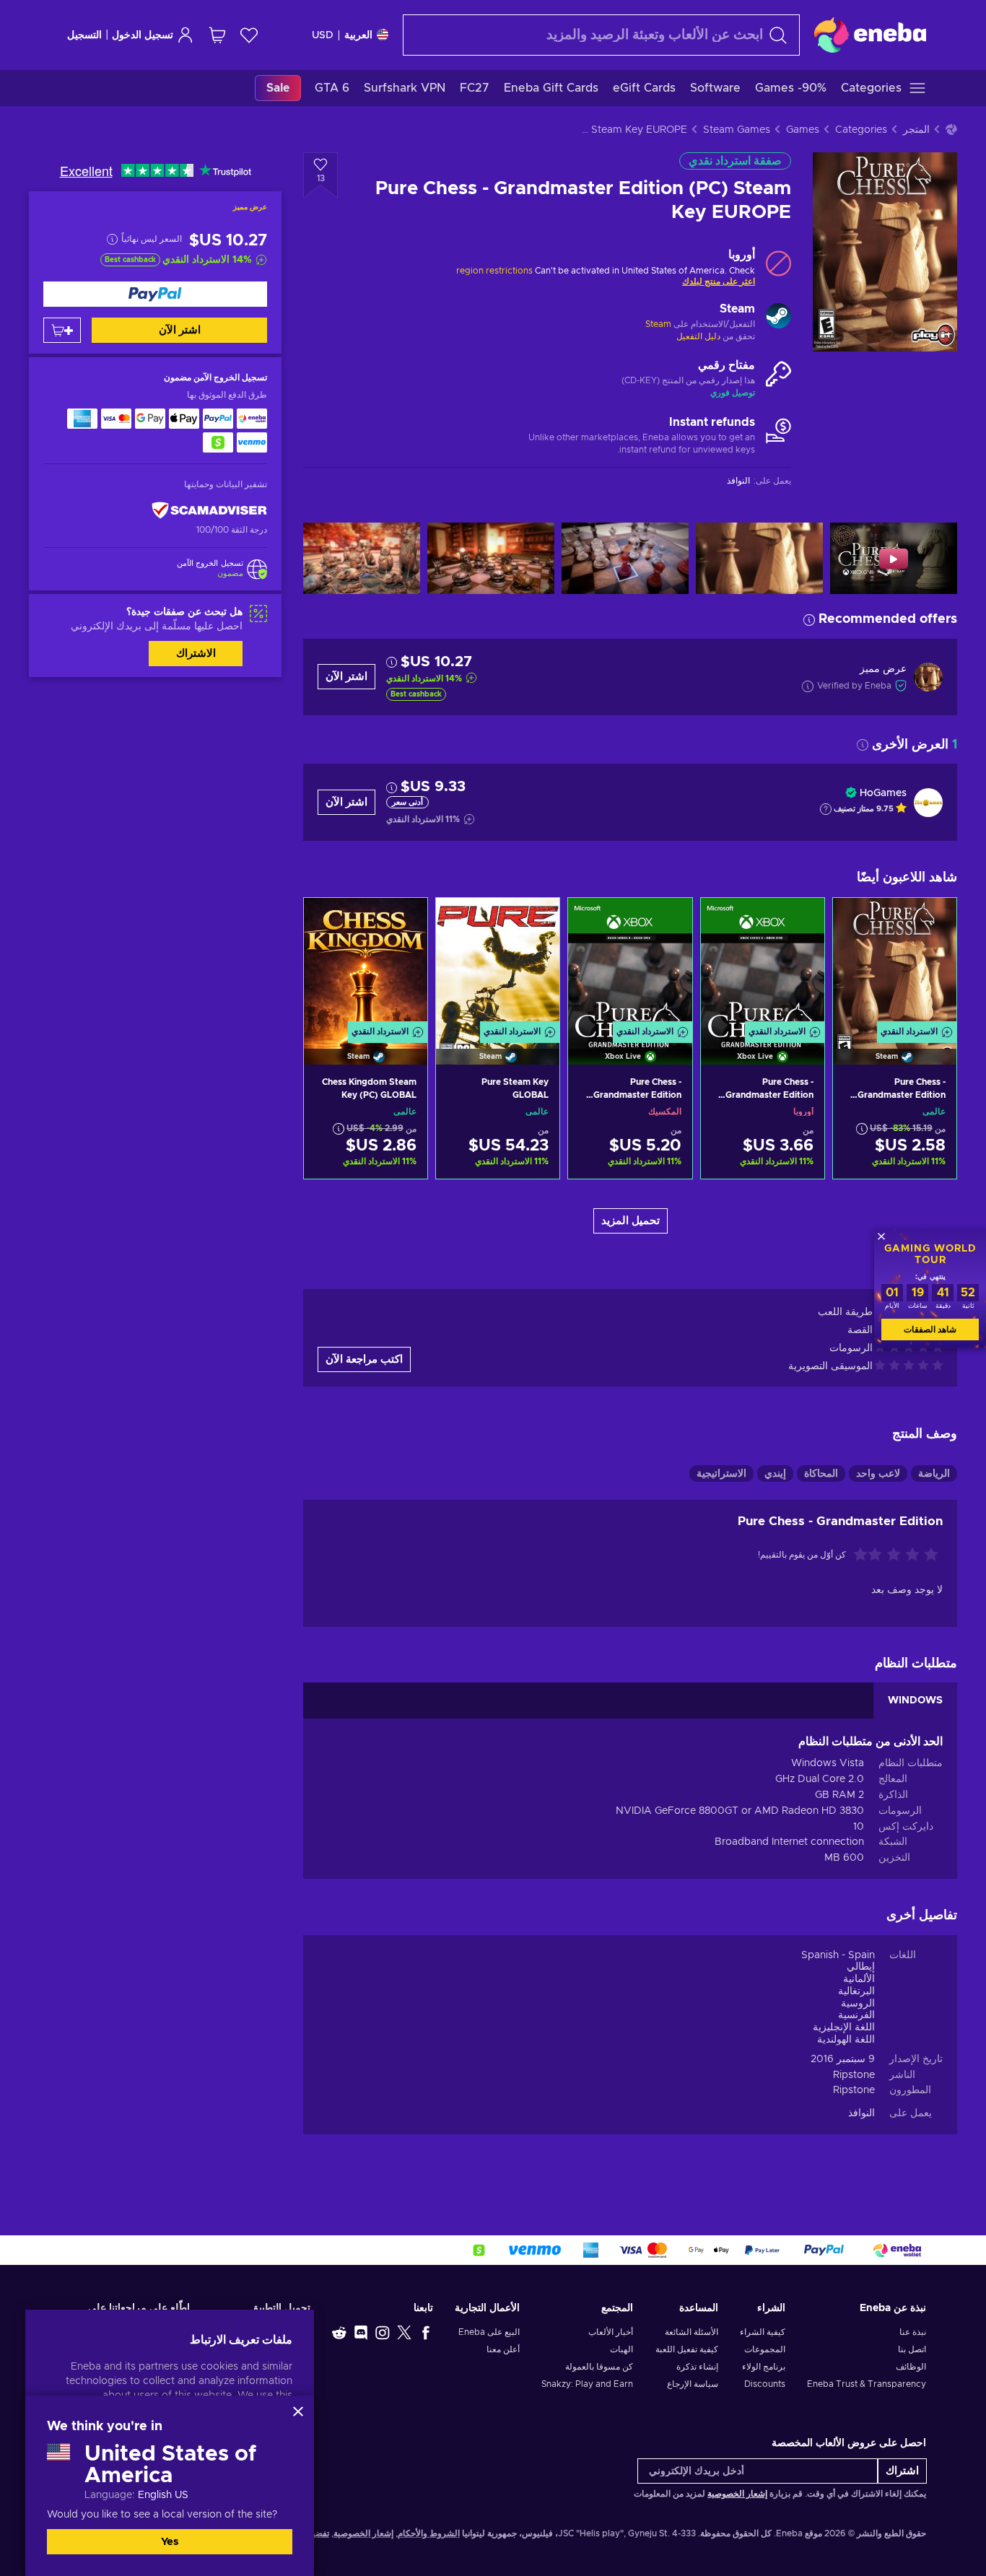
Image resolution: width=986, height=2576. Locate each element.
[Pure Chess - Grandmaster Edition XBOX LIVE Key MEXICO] (630, 963)
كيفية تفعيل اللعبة (686, 2349)
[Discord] (361, 2332)
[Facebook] (426, 2332)
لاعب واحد (878, 1474)
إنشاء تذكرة (697, 2367)
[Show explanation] (826, 809)
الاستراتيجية (721, 1474)
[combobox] (601, 35)
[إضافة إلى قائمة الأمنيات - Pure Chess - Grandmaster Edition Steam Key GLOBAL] (858, 921)
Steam (658, 324)
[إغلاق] (298, 2411)
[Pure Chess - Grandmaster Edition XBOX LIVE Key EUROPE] (763, 963)
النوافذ (861, 2113)
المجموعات (765, 2349)
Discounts (765, 2384)
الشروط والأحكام (429, 2533)
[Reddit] (339, 2332)
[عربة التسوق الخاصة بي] (217, 35)
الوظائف (911, 2367)
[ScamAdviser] (209, 511)
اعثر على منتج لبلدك (719, 281)
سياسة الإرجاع (692, 2384)
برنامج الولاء (764, 2367)
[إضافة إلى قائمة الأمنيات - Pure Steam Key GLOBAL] (461, 921)
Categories (861, 130)
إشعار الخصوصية (737, 2494)
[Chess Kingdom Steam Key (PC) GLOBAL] (366, 963)
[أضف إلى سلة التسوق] (62, 330)
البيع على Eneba (489, 2332)
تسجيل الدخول (143, 35)
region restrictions (494, 271)
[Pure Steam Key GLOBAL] (498, 963)
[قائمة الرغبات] (249, 35)
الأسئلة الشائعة (691, 2332)
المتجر (916, 130)
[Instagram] (383, 2332)
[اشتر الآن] (155, 294)
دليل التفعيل (698, 336)
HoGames (883, 793)
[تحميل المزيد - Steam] (778, 318)
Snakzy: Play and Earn (587, 2384)
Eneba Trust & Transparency (867, 2384)
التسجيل (84, 35)
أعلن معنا (503, 2349)
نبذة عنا (913, 2332)
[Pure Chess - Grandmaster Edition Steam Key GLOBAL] (895, 963)
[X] (404, 2332)
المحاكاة (821, 1474)
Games (803, 130)
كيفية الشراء (763, 2332)
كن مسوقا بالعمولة (599, 2367)
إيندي (775, 1474)
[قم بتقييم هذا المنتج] (894, 1555)
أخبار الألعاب (611, 2332)
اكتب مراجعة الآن (364, 1359)
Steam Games (737, 130)
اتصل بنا (912, 2349)
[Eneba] (870, 35)
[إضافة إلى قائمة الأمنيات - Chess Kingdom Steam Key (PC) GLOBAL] (328, 921)
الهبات (621, 2349)
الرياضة (934, 1474)
